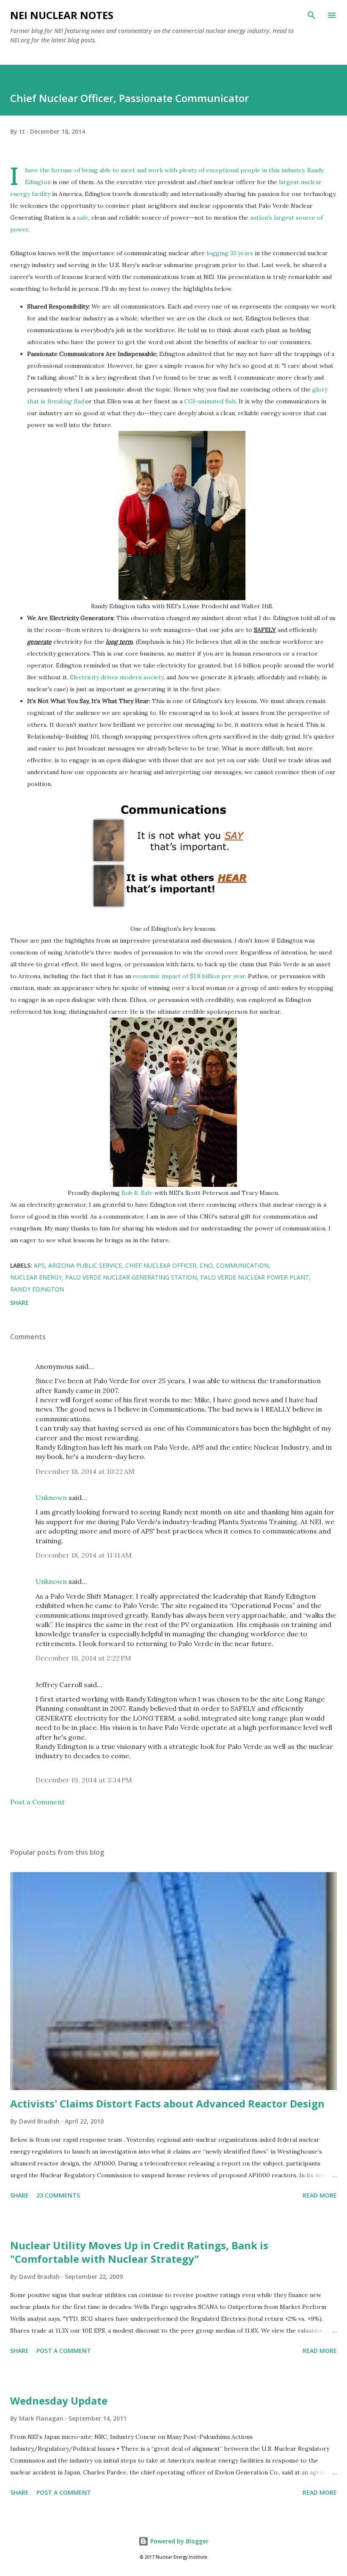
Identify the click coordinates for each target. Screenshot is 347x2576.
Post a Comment (37, 1802)
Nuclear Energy (36, 1277)
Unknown (51, 1498)
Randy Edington (37, 1289)
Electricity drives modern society (117, 677)
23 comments (58, 2195)
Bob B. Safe (137, 1193)
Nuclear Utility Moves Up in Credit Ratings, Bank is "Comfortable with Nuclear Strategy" (139, 2252)
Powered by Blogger (179, 2541)
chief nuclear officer (161, 1265)
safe (83, 218)
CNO (206, 1265)
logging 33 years (230, 253)
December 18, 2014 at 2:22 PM (83, 1658)
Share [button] (19, 1303)
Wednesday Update (59, 2401)
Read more (320, 2195)
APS (39, 1265)
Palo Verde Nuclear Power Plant (255, 1277)
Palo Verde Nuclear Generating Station (131, 1277)
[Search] (311, 15)
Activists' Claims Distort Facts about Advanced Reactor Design (167, 2103)
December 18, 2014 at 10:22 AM (85, 1471)
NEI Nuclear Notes (62, 15)
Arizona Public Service (85, 1265)
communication (242, 1265)
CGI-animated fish (210, 401)
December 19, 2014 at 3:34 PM (84, 1780)
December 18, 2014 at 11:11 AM (84, 1555)
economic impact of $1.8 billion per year (189, 976)
